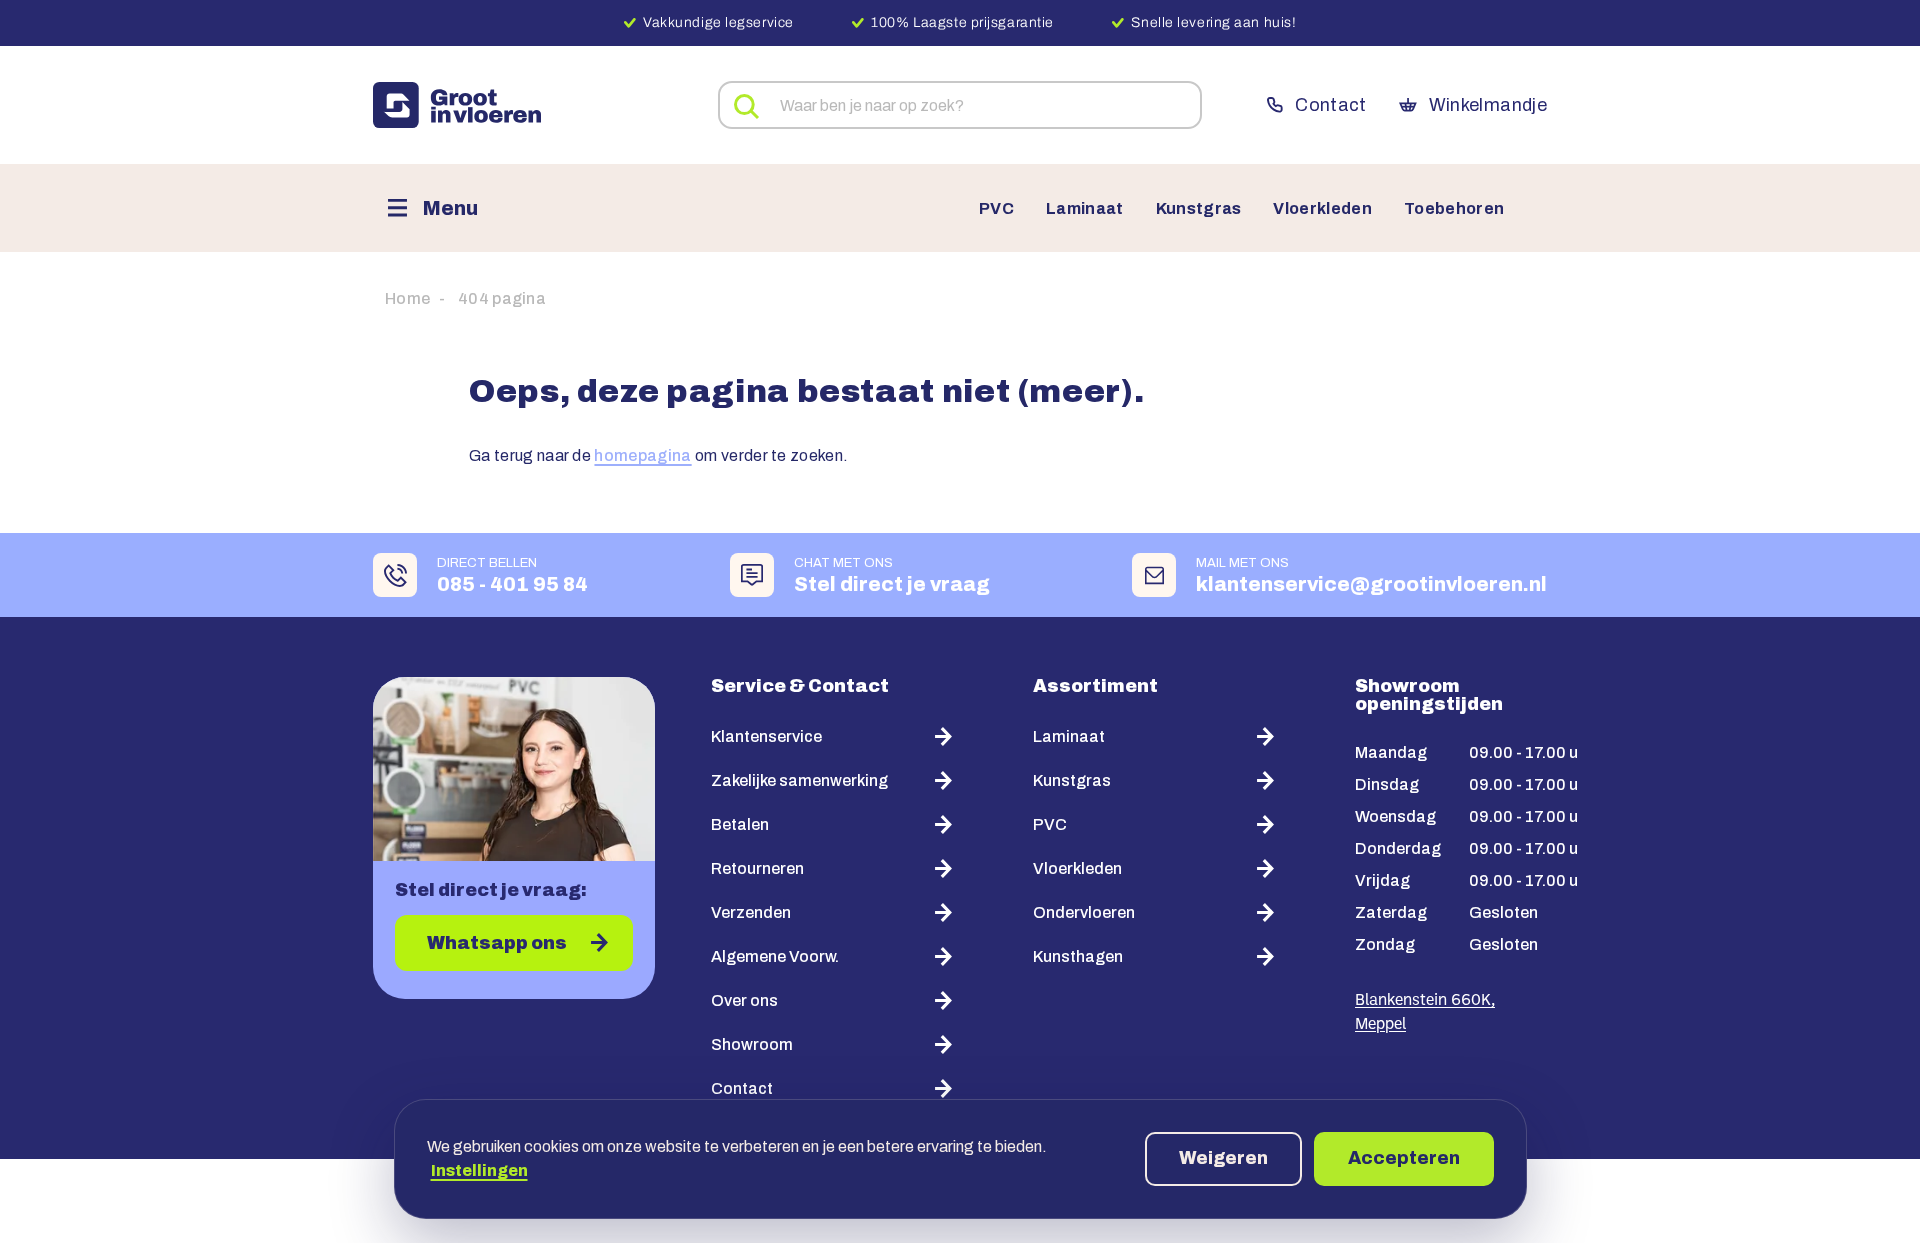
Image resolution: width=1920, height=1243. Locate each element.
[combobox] (960, 105)
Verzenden (751, 912)
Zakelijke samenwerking (799, 780)
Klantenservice (766, 736)
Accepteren (1404, 1158)
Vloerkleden (1322, 209)
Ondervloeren (1084, 912)
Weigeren (1223, 1158)
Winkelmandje (1488, 105)
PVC (996, 209)
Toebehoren (1454, 209)
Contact (1330, 105)
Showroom (752, 1044)
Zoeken (747, 107)
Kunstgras (1199, 209)
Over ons (744, 1000)
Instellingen (479, 1170)
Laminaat (1085, 209)
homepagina (642, 455)
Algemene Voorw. (775, 956)
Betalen (740, 824)
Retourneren (757, 868)
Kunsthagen (1078, 956)
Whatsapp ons (497, 943)
